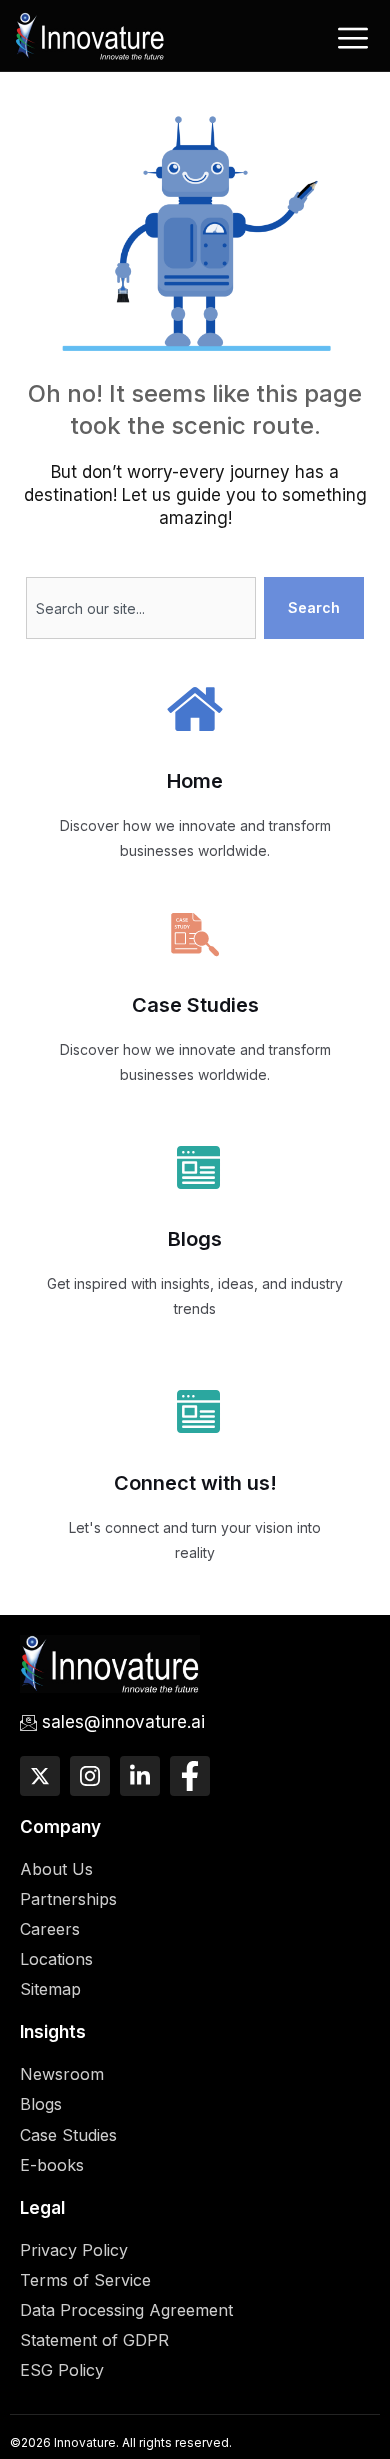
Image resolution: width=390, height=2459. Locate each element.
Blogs (195, 1239)
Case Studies (195, 1005)
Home (195, 781)
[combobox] (140, 608)
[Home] (90, 33)
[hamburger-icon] (352, 38)
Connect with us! (195, 1483)
